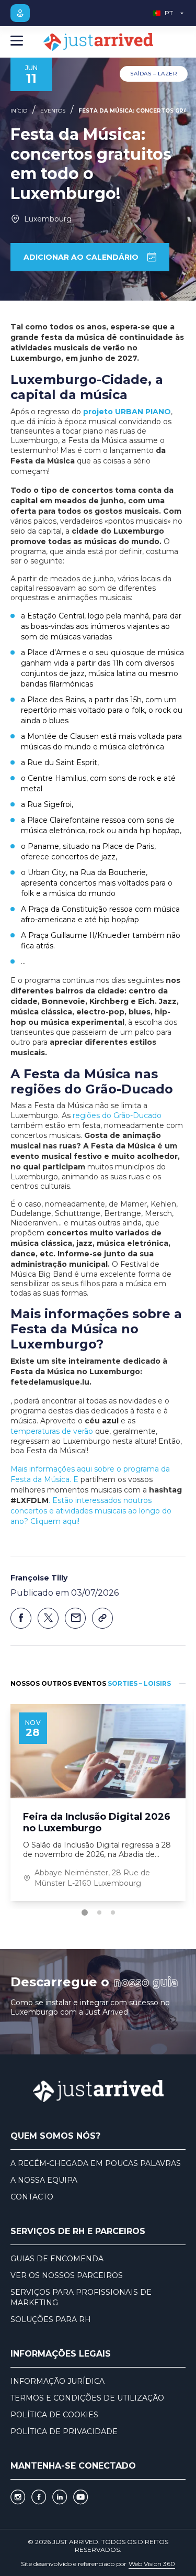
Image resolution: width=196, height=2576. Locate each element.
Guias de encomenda (57, 2259)
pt (169, 13)
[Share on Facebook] (21, 1618)
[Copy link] (102, 1618)
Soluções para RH (51, 2319)
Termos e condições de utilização (87, 2398)
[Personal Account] (20, 13)
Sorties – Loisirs (139, 1683)
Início (19, 111)
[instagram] (18, 2497)
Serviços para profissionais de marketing (81, 2297)
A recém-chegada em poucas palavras (96, 2163)
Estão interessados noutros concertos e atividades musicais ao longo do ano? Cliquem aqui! (91, 1511)
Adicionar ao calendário (81, 257)
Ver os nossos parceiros (67, 2275)
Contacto (32, 2197)
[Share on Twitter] (48, 1618)
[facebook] (39, 2497)
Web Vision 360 (152, 2564)
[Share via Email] (75, 1618)
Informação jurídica (57, 2381)
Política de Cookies (54, 2415)
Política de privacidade (64, 2431)
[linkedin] (60, 2497)
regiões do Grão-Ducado (117, 1115)
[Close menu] (17, 42)
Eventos (53, 111)
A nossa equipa (44, 2180)
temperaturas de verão (52, 1431)
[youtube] (80, 2497)
